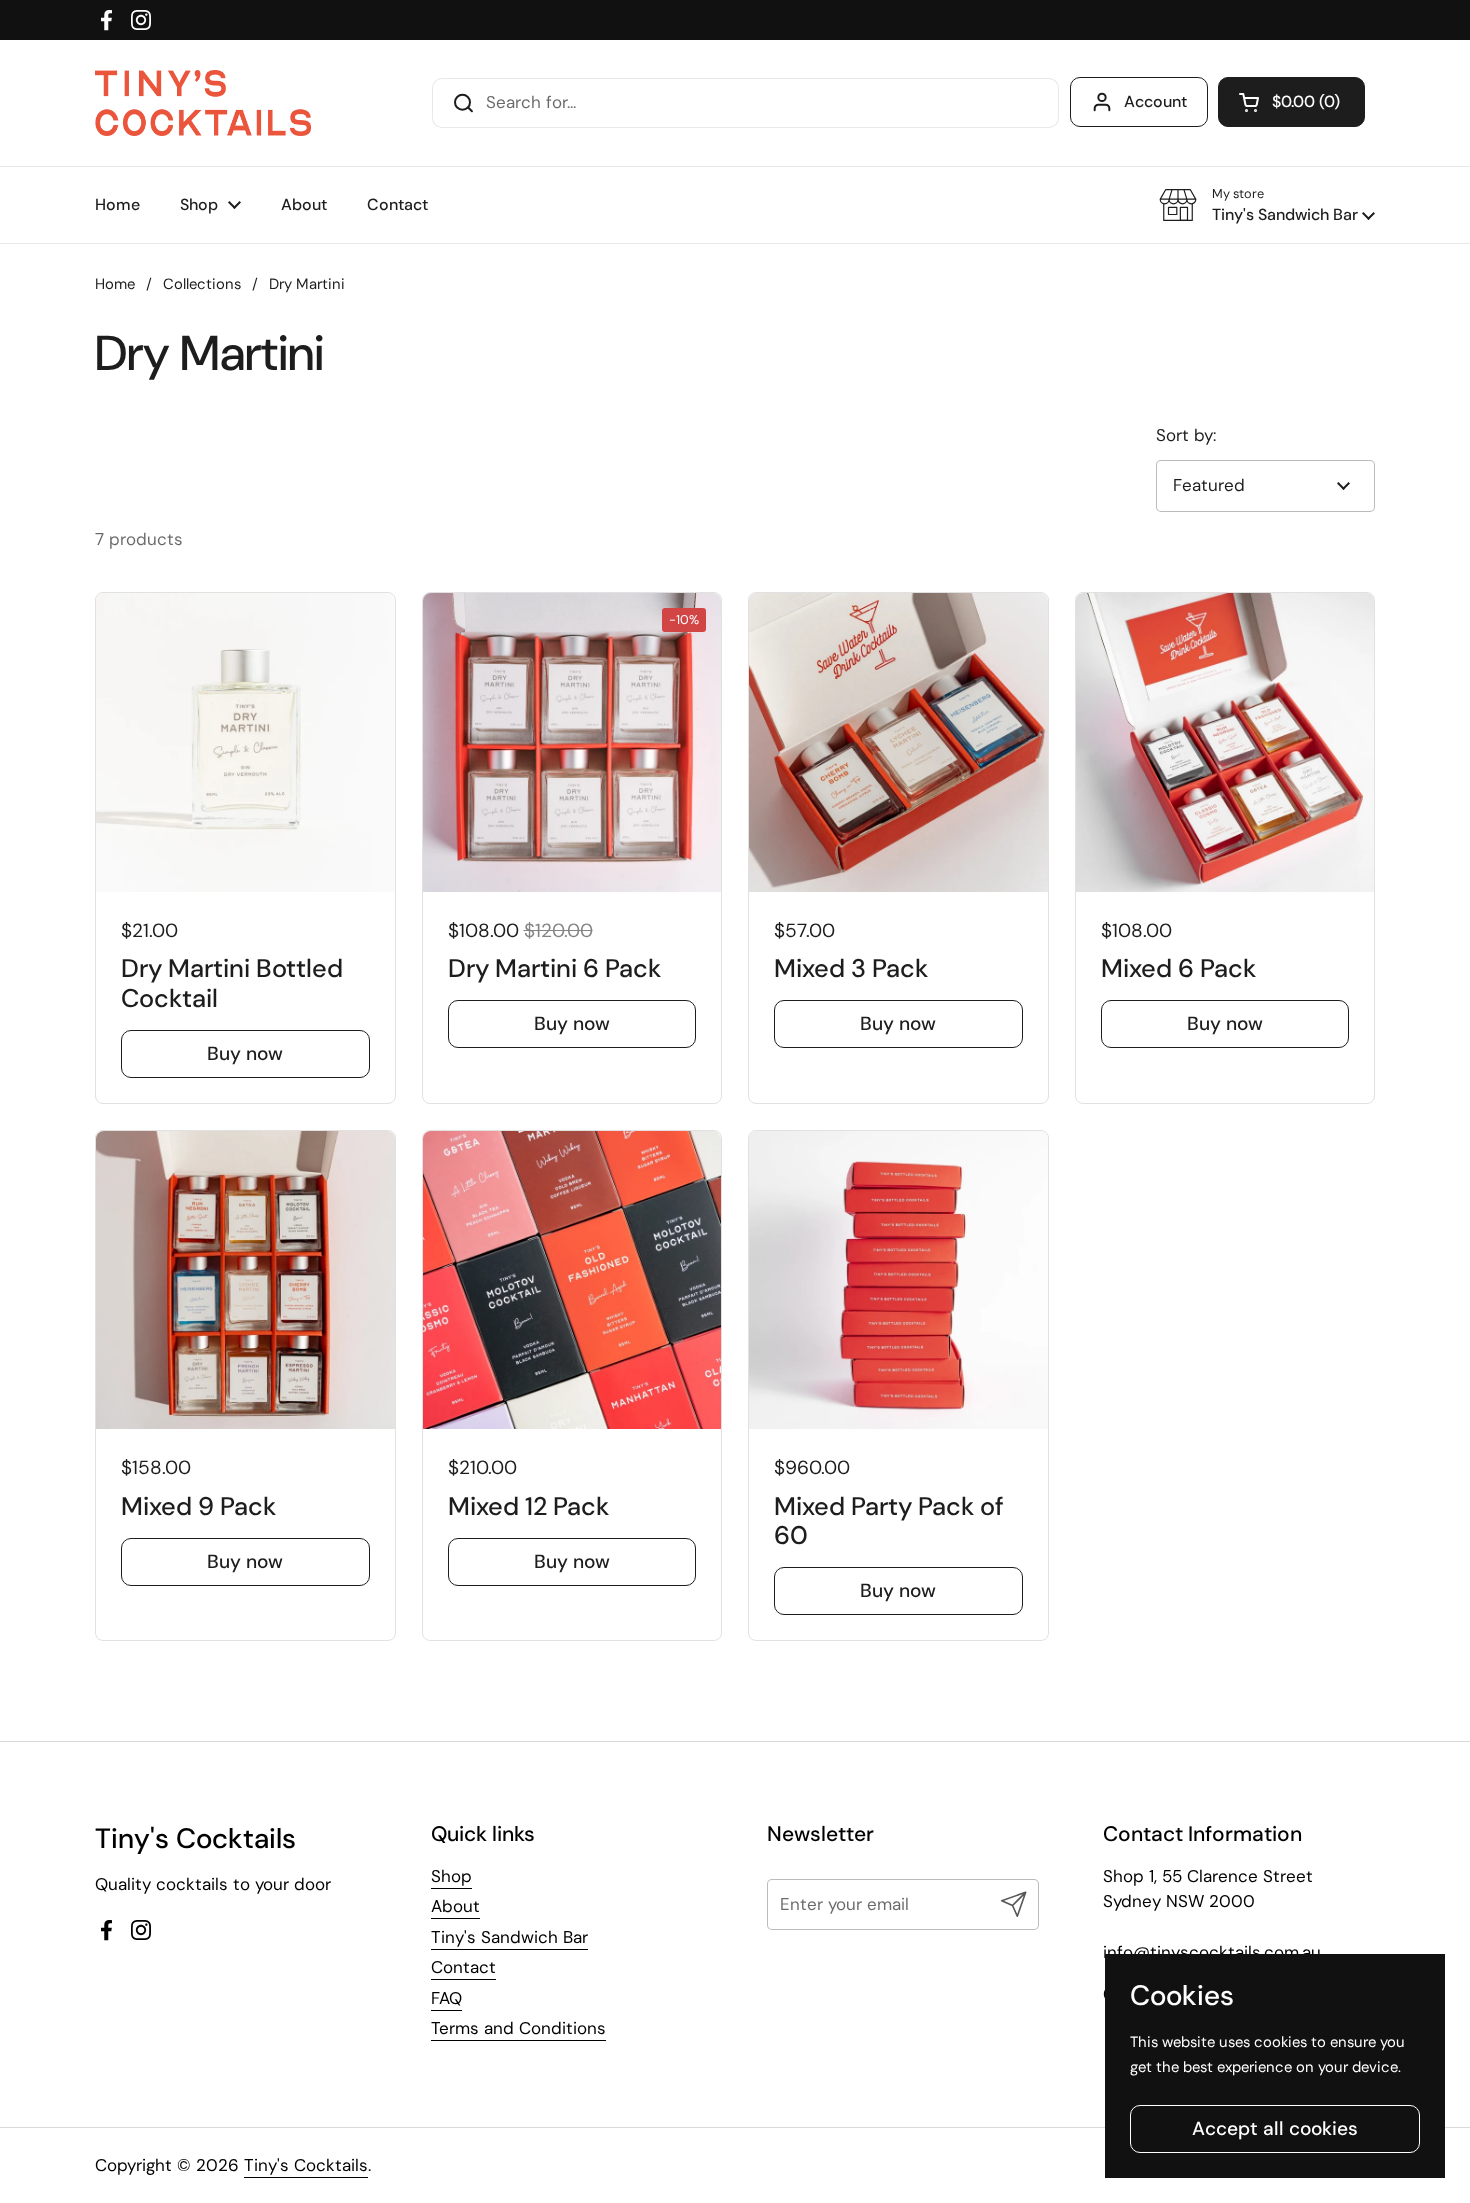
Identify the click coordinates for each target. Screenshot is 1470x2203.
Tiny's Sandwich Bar (509, 1937)
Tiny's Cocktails (306, 2165)
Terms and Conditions (518, 2028)
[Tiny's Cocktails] (203, 103)
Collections (202, 284)
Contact (463, 1967)
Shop (451, 1876)
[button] (1291, 102)
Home (115, 284)
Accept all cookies (1275, 2128)
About (455, 1906)
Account (1155, 101)
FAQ (446, 1998)
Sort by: (1186, 435)
